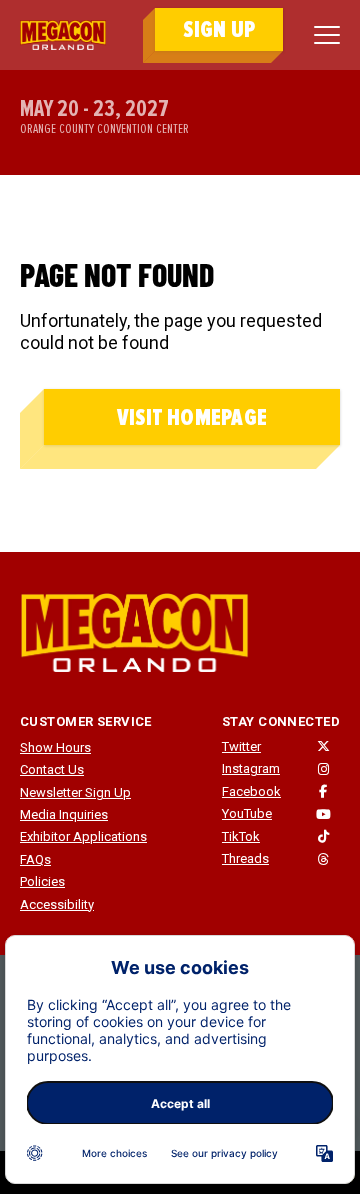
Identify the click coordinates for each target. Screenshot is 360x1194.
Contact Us (52, 769)
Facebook (251, 791)
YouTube (247, 813)
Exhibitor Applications (83, 836)
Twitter (241, 746)
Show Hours (55, 747)
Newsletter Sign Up (75, 792)
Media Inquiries (64, 814)
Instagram (251, 768)
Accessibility (57, 904)
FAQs (35, 859)
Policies (42, 881)
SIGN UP (219, 29)
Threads (245, 858)
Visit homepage (192, 417)
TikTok (241, 836)
